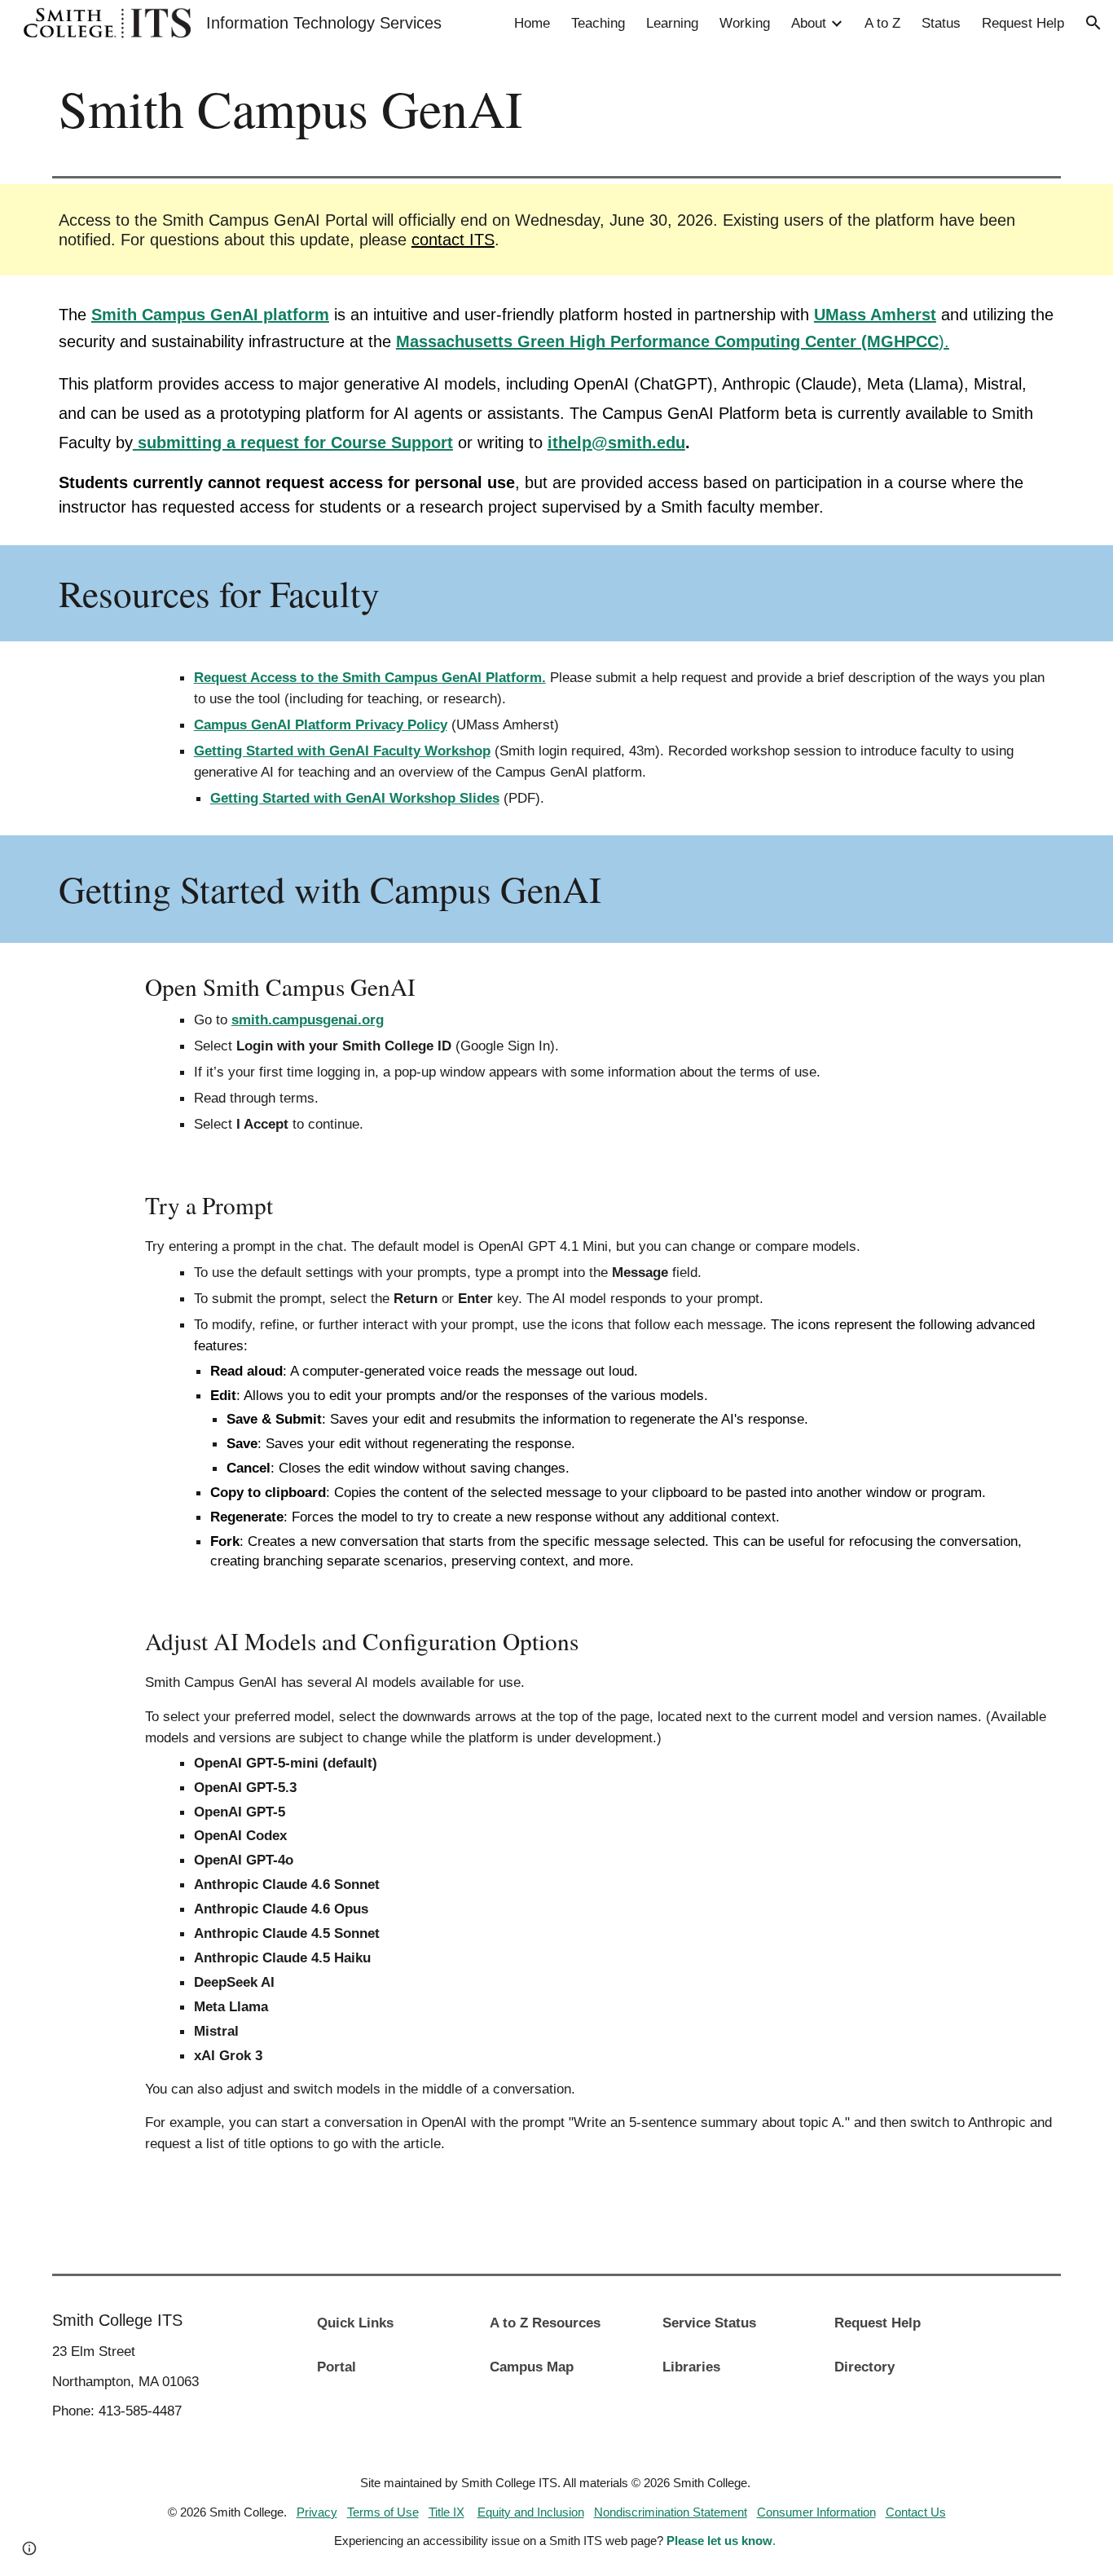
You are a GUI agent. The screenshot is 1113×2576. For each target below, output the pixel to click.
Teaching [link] (598, 23)
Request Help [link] (1023, 23)
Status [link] (941, 23)
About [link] (809, 23)
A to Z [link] (882, 23)
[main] (556, 108)
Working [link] (745, 23)
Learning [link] (672, 23)
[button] (1093, 23)
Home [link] (532, 23)
